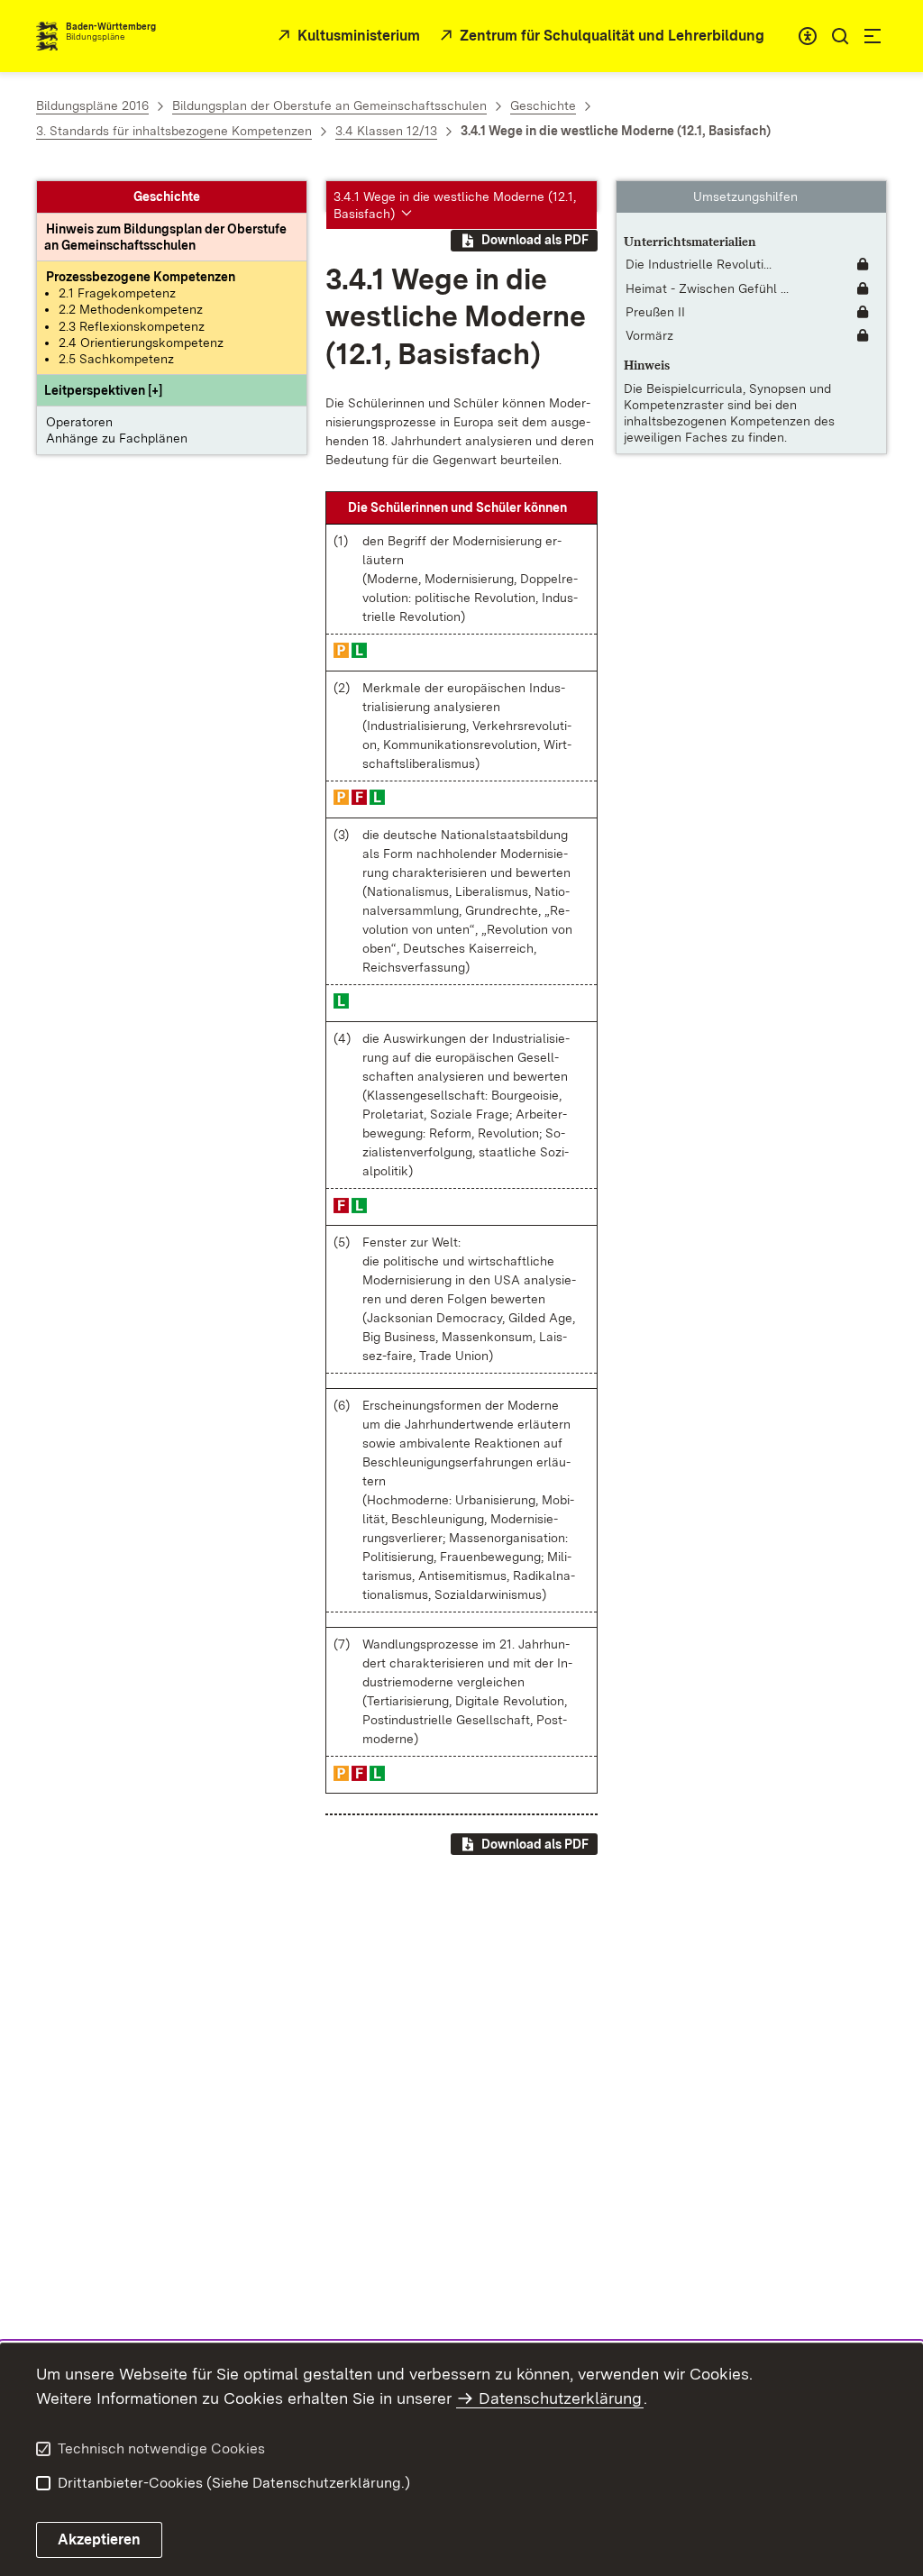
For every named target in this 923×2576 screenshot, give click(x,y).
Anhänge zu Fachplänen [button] (117, 438)
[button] (103, 390)
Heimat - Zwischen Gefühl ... (707, 288)
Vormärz (649, 335)
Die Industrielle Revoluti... (699, 264)
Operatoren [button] (79, 422)
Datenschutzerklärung (560, 2398)
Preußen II (655, 312)
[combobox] (808, 36)
